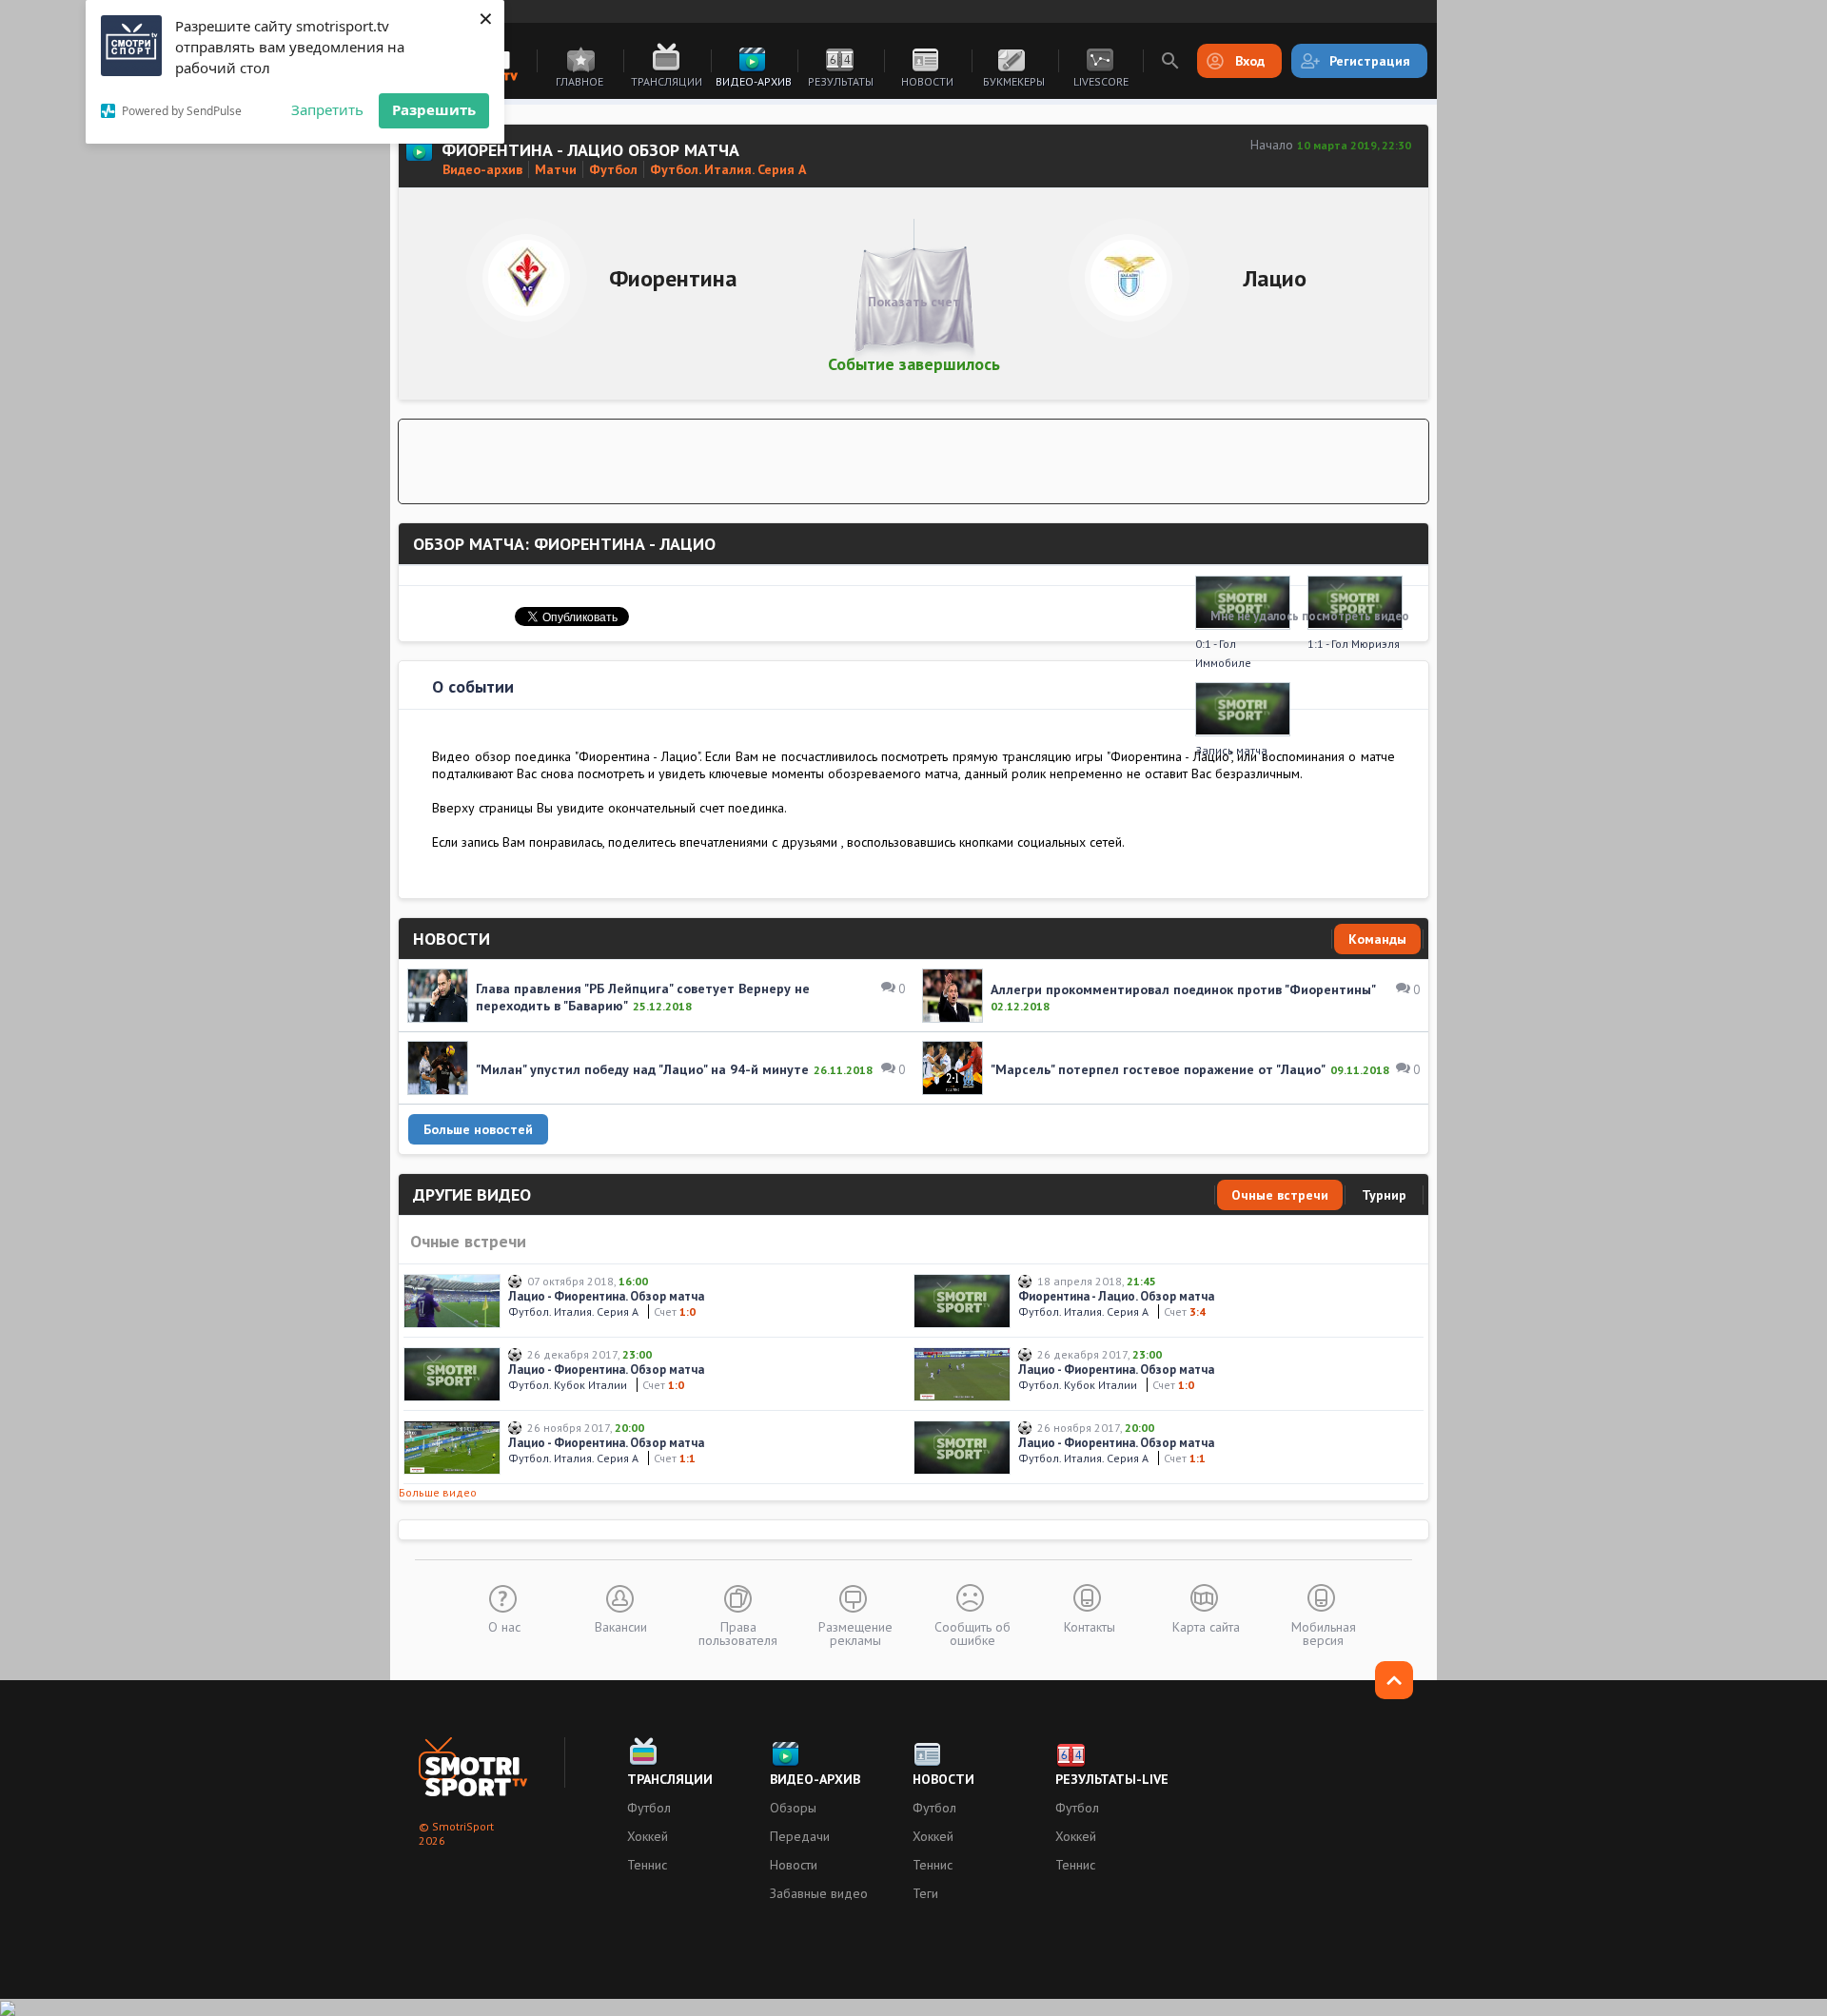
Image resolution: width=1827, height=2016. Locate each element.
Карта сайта (1206, 1626)
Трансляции (667, 81)
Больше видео (438, 1492)
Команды (1377, 939)
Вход (1250, 61)
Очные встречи (1280, 1195)
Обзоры (793, 1808)
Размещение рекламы (855, 1633)
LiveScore (1101, 81)
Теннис (647, 1865)
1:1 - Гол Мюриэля (1354, 644)
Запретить (327, 109)
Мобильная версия (1324, 1633)
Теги (925, 1893)
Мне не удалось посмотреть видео (1310, 616)
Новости (927, 81)
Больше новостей (478, 1129)
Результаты (841, 81)
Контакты (1090, 1626)
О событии (473, 686)
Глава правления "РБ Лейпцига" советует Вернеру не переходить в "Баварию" (643, 997)
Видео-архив (754, 81)
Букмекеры (1014, 81)
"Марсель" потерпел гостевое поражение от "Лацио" (1158, 1069)
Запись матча (1231, 750)
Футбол (649, 1808)
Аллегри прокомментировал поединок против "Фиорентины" (1183, 989)
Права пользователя (738, 1633)
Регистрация (1370, 61)
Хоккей (648, 1836)
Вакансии (621, 1626)
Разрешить (434, 109)
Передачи (800, 1836)
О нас (504, 1626)
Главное (580, 81)
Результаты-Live (1112, 1779)
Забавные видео (819, 1893)
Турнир (1384, 1195)
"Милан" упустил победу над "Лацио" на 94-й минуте (642, 1069)
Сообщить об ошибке (972, 1633)
